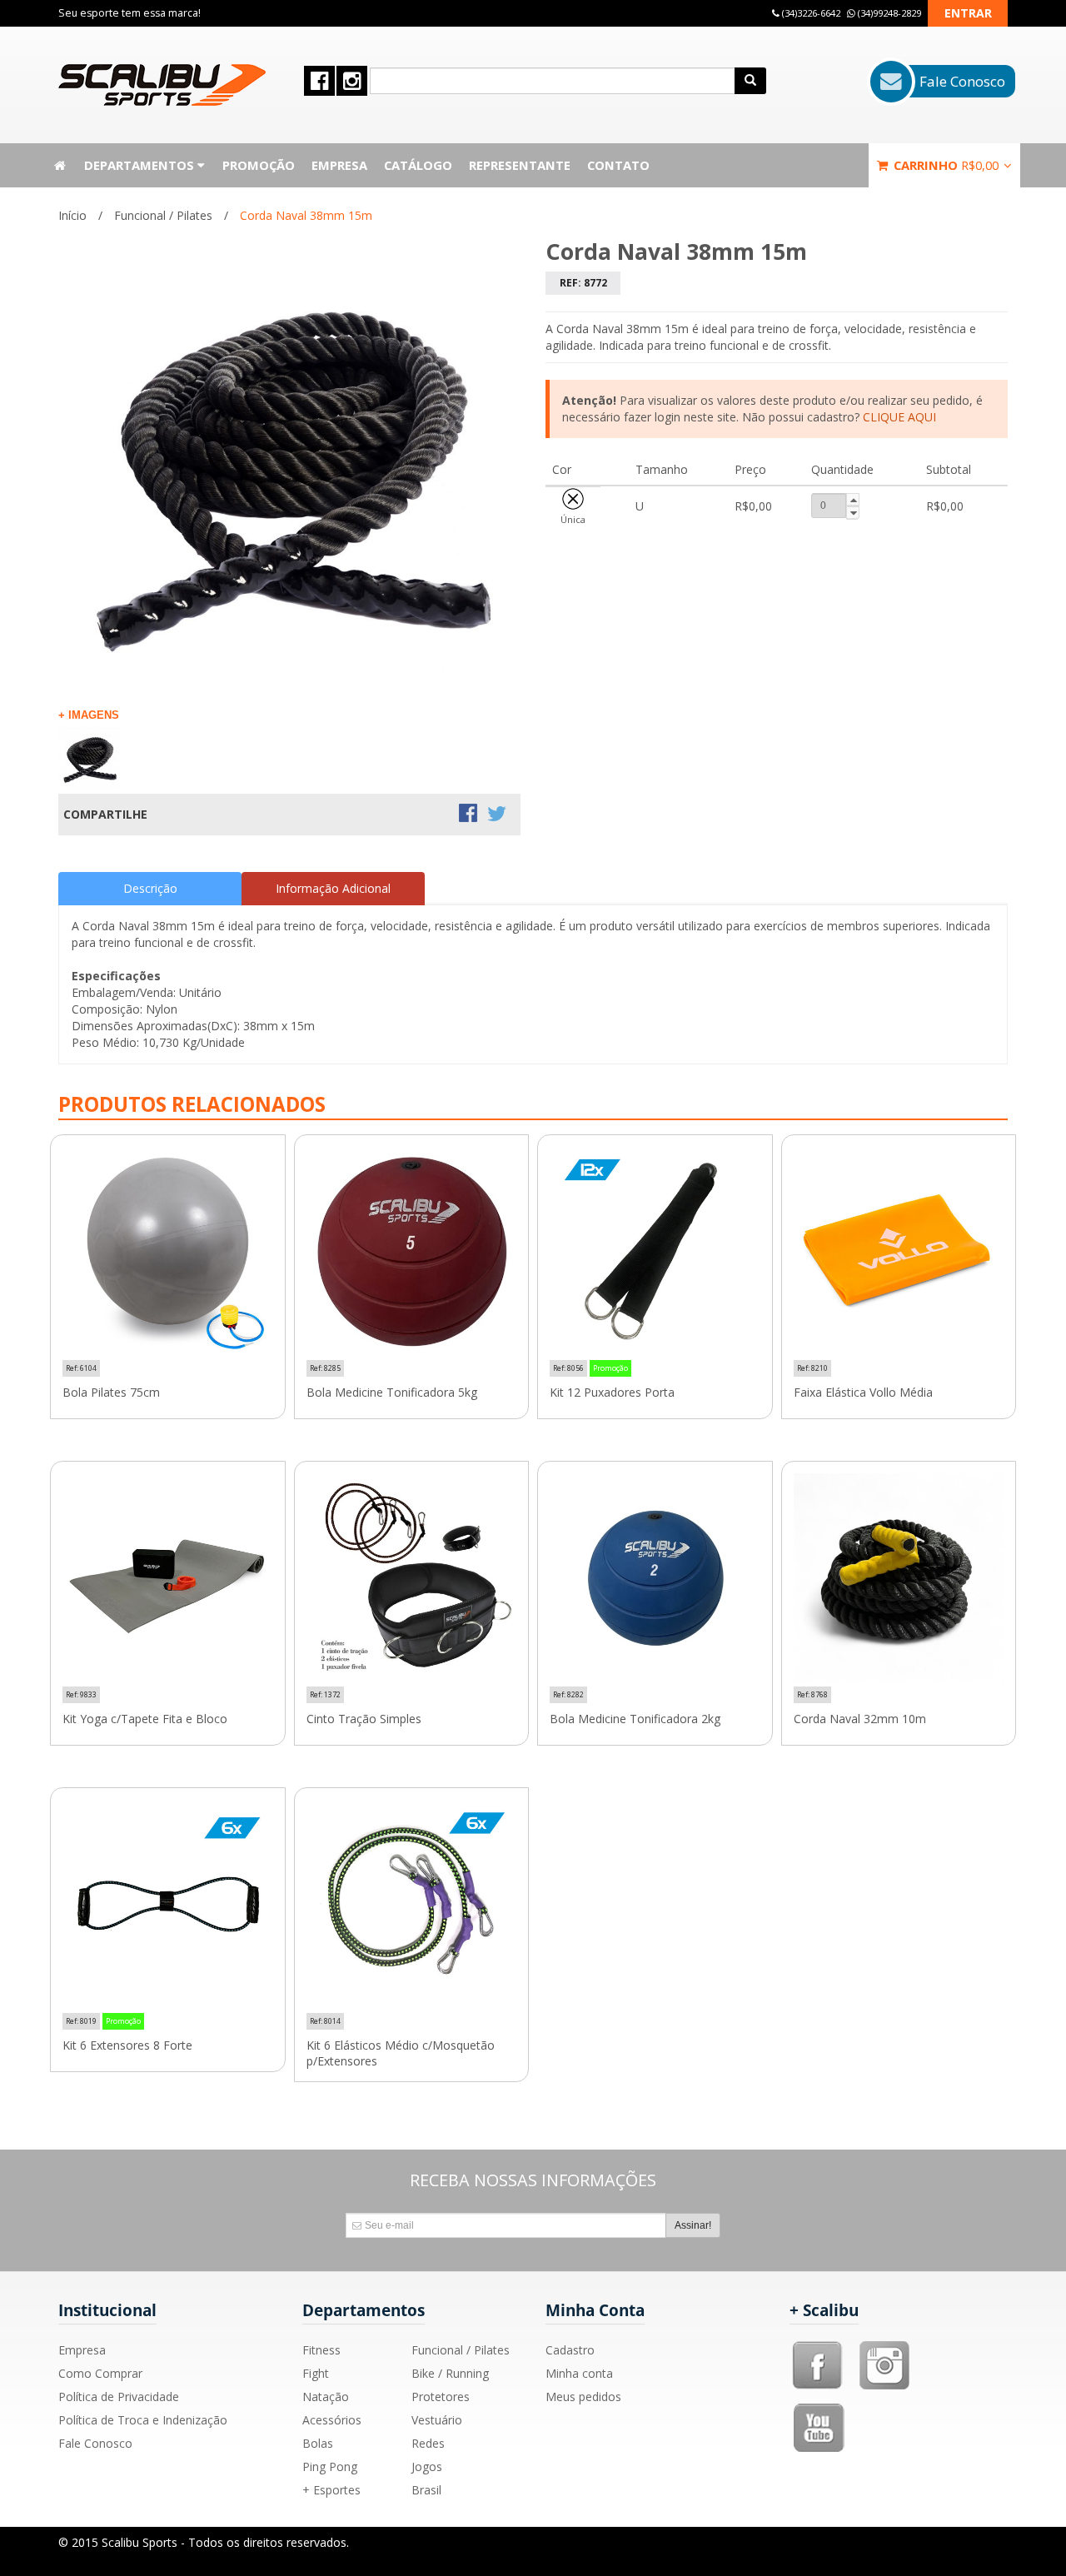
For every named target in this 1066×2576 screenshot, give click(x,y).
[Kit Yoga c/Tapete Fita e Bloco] (168, 1579)
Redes (428, 2443)
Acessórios (332, 2420)
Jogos (427, 2466)
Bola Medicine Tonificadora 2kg (635, 1719)
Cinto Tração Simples (364, 1719)
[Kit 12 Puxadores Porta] (655, 1252)
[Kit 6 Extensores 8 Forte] (168, 1905)
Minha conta (579, 2373)
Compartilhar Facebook (470, 815)
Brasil (426, 2490)
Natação (326, 2397)
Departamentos (141, 165)
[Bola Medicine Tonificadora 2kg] (655, 1579)
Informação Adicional (333, 888)
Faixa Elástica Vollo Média (863, 1393)
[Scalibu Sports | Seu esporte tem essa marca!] (162, 85)
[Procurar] (750, 81)
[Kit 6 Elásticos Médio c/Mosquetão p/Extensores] (412, 1905)
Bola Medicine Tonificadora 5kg (392, 1393)
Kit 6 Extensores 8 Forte (127, 2045)
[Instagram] (884, 2347)
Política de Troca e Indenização (143, 2420)
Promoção (259, 165)
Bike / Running (450, 2373)
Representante (520, 165)
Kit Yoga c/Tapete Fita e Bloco (145, 1719)
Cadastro (570, 2350)
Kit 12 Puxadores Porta (612, 1393)
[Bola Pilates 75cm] (168, 1252)
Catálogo (418, 165)
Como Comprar (100, 2373)
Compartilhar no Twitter (498, 815)
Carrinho (944, 165)
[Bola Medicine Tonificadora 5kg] (412, 1252)
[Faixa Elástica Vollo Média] (899, 1252)
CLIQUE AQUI (899, 417)
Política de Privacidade (119, 2397)
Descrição (150, 888)
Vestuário (437, 2420)
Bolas (318, 2443)
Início (72, 215)
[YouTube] (820, 2409)
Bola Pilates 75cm (111, 1393)
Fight (316, 2373)
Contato (618, 165)
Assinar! (693, 2225)
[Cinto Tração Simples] (412, 1579)
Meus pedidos (583, 2397)
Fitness (321, 2350)
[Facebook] (818, 2347)
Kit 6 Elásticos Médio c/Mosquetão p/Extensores (401, 2053)
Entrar (968, 13)
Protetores (441, 2397)
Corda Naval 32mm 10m (860, 1719)
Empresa (339, 165)
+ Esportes (331, 2490)
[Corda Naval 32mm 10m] (899, 1579)
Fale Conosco (95, 2443)
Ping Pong (330, 2466)
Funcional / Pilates (163, 215)
